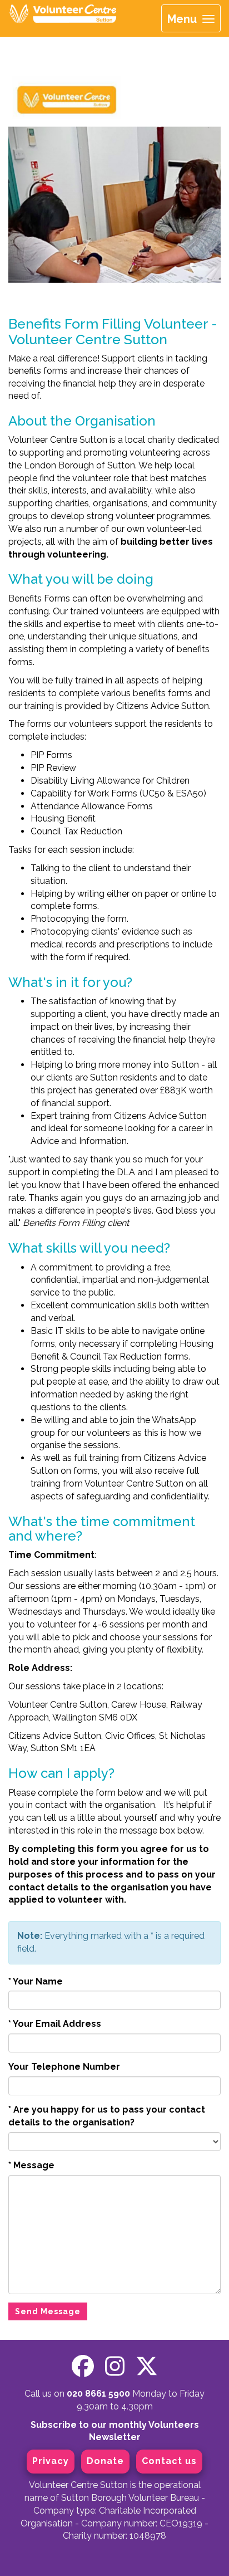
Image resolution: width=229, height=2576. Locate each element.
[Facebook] (83, 2366)
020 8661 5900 (98, 2394)
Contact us (169, 2461)
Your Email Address (55, 2024)
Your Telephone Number (64, 2067)
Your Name (36, 1981)
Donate (105, 2461)
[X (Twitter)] (147, 2366)
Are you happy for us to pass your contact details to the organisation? (107, 2116)
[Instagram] (115, 2366)
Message (31, 2165)
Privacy (51, 2461)
